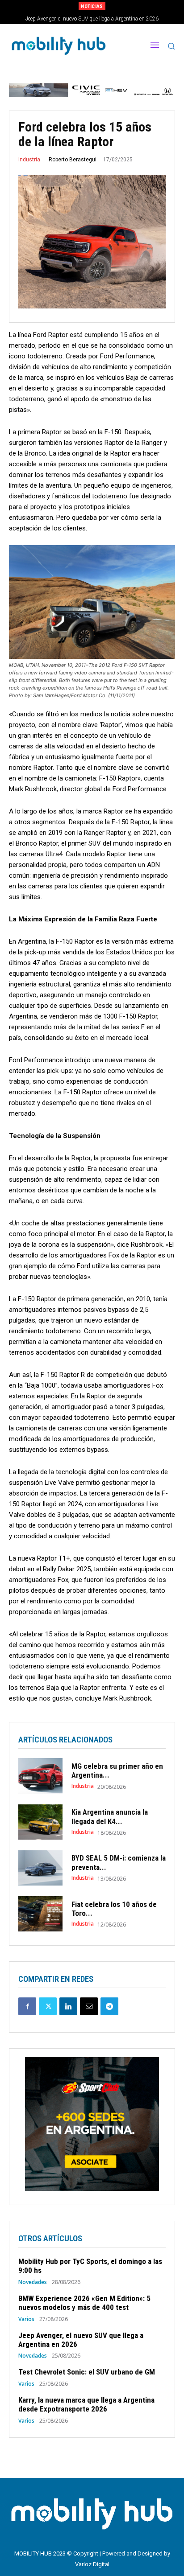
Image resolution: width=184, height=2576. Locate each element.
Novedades (33, 2282)
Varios (26, 2319)
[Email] (89, 2006)
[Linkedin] (68, 2006)
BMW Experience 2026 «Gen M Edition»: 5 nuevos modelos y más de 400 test (84, 2303)
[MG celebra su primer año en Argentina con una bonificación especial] (40, 1776)
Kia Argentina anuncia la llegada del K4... (110, 1816)
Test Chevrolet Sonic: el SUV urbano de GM (92, 19)
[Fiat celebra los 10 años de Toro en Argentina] (40, 1914)
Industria (29, 160)
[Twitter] (48, 2006)
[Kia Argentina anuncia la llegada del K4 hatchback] (40, 1822)
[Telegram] (109, 2006)
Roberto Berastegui (73, 160)
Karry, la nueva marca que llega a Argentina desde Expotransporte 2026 (86, 2404)
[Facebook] (27, 2006)
